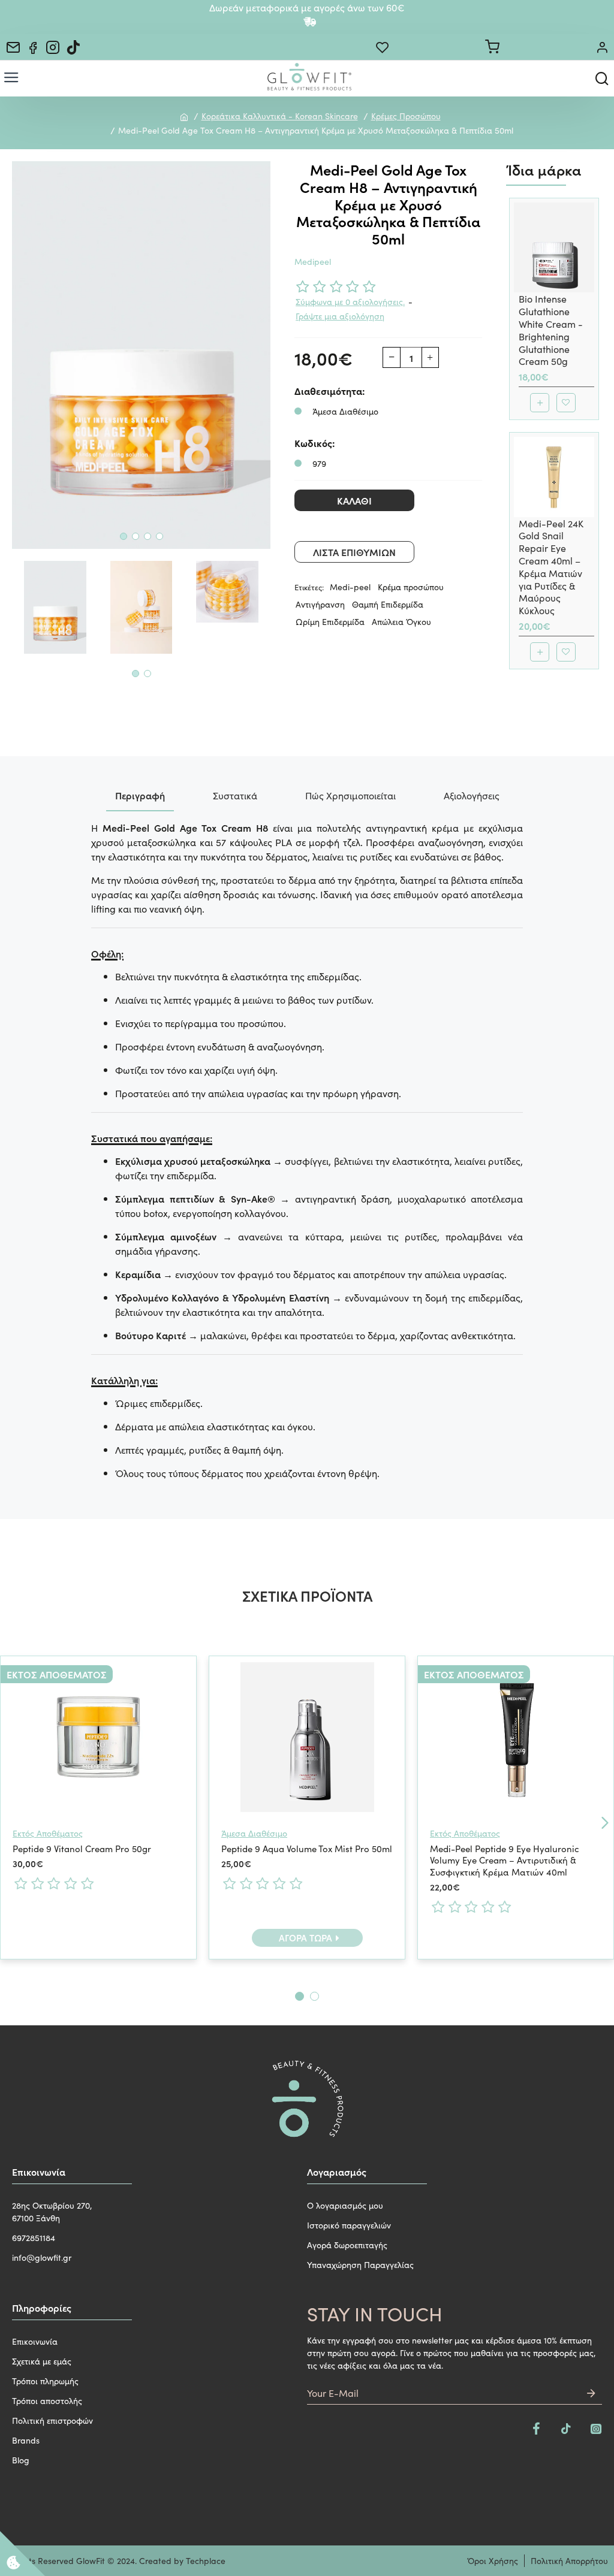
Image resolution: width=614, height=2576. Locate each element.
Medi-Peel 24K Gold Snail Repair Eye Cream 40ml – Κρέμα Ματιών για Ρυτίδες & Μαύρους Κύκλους (551, 567)
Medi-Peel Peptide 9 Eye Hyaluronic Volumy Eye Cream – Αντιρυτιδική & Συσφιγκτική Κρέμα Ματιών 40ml (505, 1860)
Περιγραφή (140, 795)
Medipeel (313, 261)
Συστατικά (235, 795)
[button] (124, 536)
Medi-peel (350, 587)
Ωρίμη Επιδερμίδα (330, 621)
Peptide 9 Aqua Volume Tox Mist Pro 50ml (307, 1849)
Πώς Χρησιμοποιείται (350, 795)
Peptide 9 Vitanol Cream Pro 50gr (82, 1849)
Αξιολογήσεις (472, 795)
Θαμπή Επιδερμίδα (388, 604)
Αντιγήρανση (320, 604)
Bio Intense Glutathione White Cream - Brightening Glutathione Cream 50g (551, 330)
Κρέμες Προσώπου (406, 116)
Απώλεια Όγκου (401, 621)
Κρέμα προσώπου (411, 587)
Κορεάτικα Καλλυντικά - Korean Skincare (280, 116)
